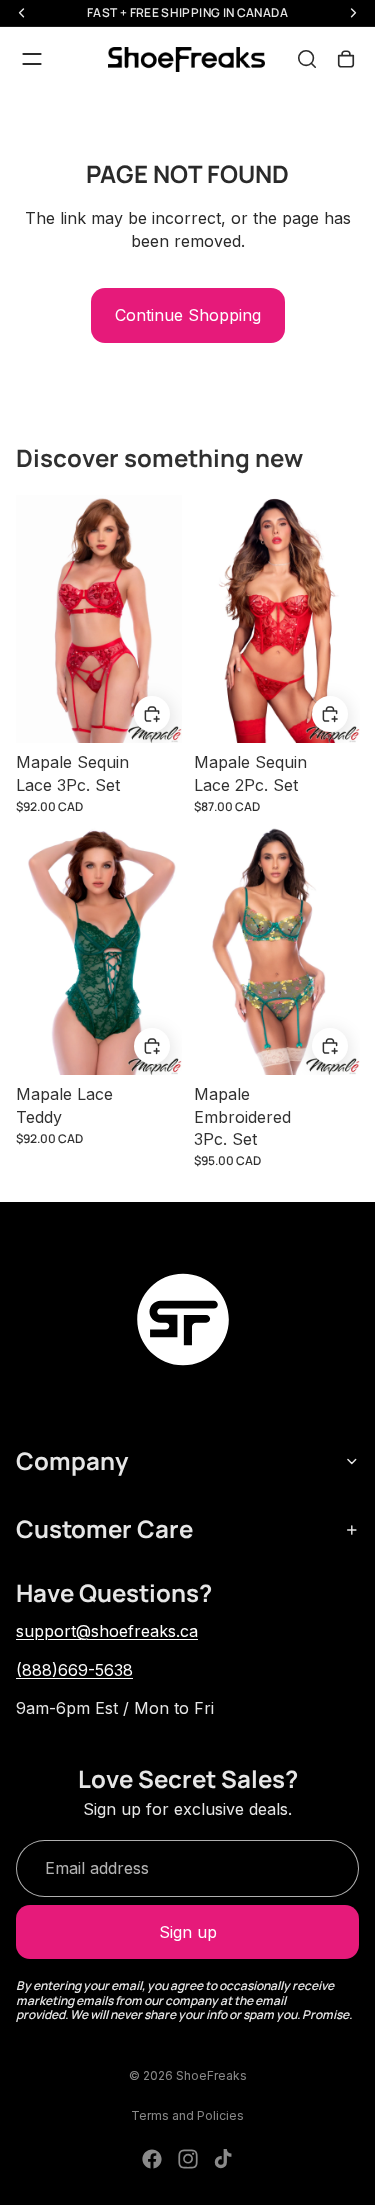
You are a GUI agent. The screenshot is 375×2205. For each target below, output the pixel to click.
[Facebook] (152, 2159)
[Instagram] (188, 2159)
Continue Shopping (188, 315)
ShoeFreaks (211, 2075)
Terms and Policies (187, 2115)
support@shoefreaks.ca (107, 1631)
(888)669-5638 (74, 1670)
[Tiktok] (223, 2159)
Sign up (188, 1932)
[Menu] (32, 59)
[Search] (307, 59)
